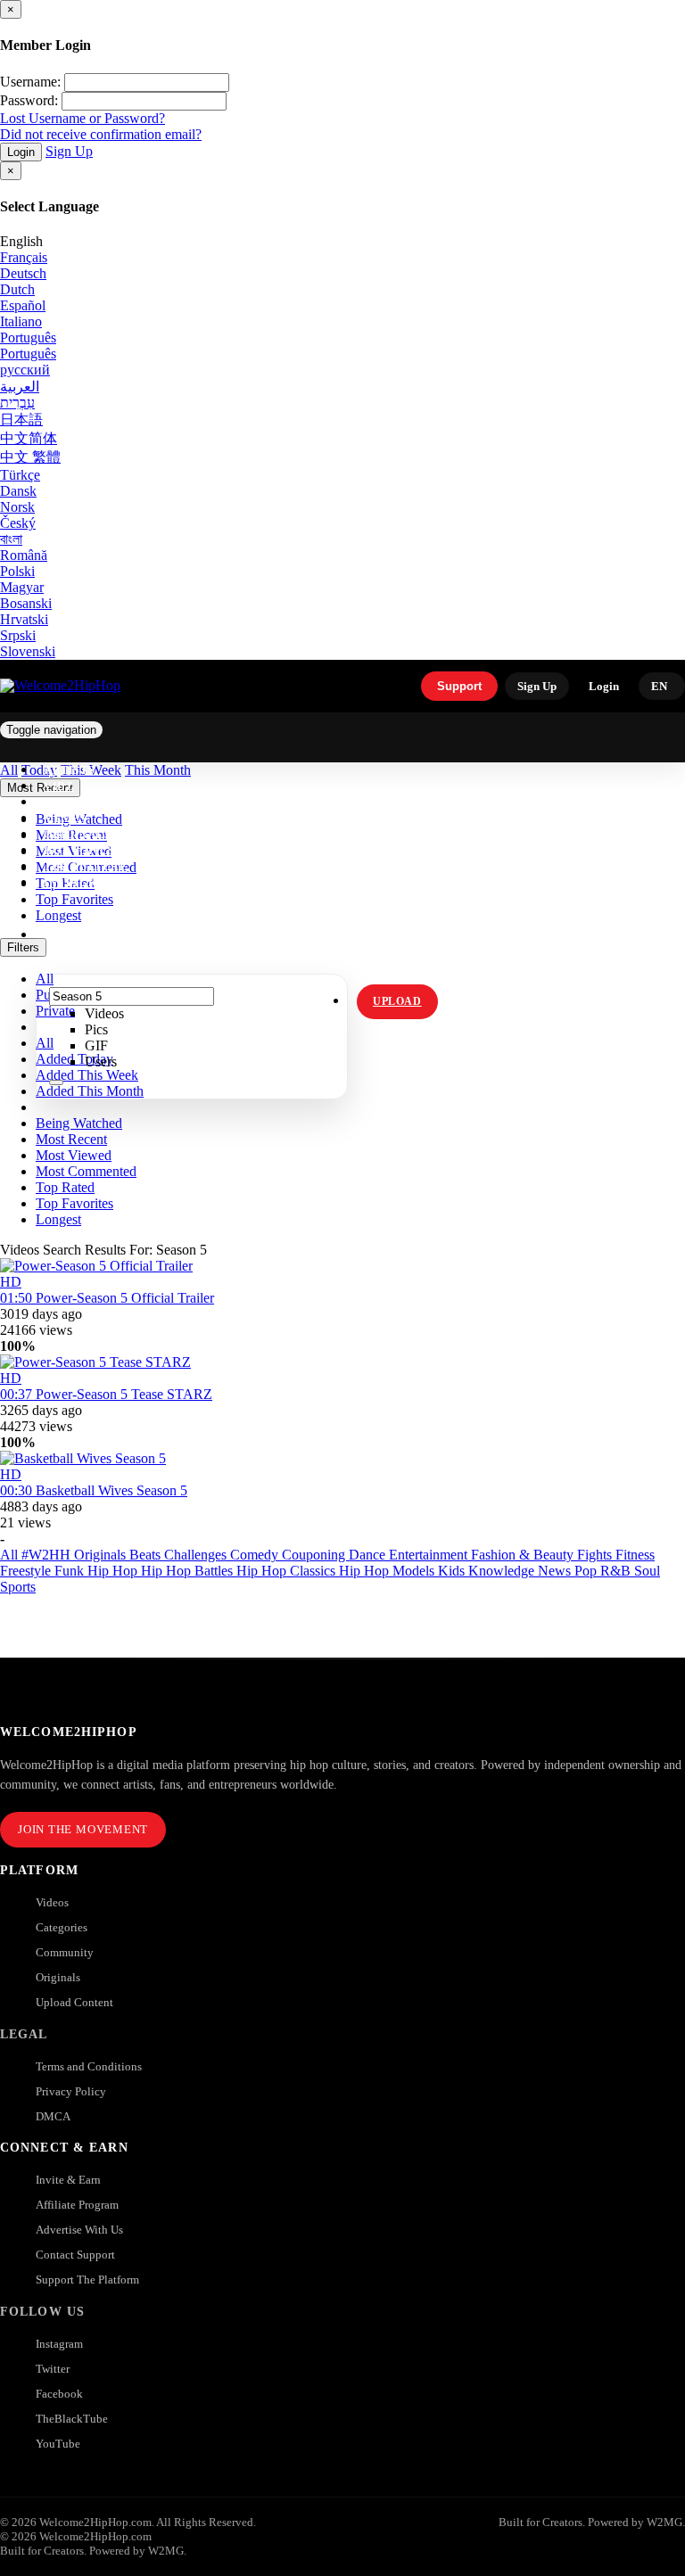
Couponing (315, 1555)
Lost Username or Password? (83, 118)
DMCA (53, 2116)
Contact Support (75, 2255)
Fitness (635, 1555)
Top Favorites (74, 1203)
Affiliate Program (77, 2205)
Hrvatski (24, 619)
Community (65, 1952)
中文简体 (29, 438)
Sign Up (69, 151)
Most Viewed (74, 1155)
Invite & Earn (68, 2180)
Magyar (22, 587)
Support (459, 686)
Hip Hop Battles (189, 1571)
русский (25, 370)
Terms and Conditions (89, 2066)
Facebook (59, 2394)
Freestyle (27, 1571)
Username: (30, 82)
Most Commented (86, 1171)
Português (28, 337)
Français (24, 257)
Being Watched (79, 1123)
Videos (52, 1902)
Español (23, 305)
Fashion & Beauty (524, 1555)
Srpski (18, 635)
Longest (58, 1219)
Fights (596, 1555)
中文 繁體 (30, 457)
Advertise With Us (79, 2230)
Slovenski (28, 651)
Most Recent (71, 1139)
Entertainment (430, 1555)
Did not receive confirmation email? (101, 134)
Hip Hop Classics (288, 1571)
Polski (17, 571)
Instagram (79, 883)
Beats (147, 1555)
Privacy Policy (71, 2091)
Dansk (18, 491)
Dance (369, 1555)
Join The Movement (83, 1829)
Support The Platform (87, 2280)
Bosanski (26, 603)
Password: (29, 100)
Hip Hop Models (388, 1571)
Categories (62, 1927)
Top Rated (65, 1187)
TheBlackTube (72, 2419)
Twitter (53, 2369)
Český (18, 523)
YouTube (58, 2444)
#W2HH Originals (75, 1555)
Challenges (197, 1555)
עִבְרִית (17, 403)
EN (659, 686)
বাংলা (11, 539)
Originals (58, 1977)
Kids (453, 1571)
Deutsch (23, 273)
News (556, 1571)
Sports (18, 1587)
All (11, 1555)
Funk (71, 1571)
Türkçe (20, 475)
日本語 (21, 420)
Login (21, 152)
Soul (647, 1571)
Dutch (17, 289)
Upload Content (74, 2002)
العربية (20, 387)
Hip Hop (114, 1571)
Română (24, 555)
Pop (587, 1571)
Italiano (21, 321)
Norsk (17, 507)
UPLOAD (397, 1001)
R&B (617, 1571)
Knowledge (503, 1571)
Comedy (256, 1555)
